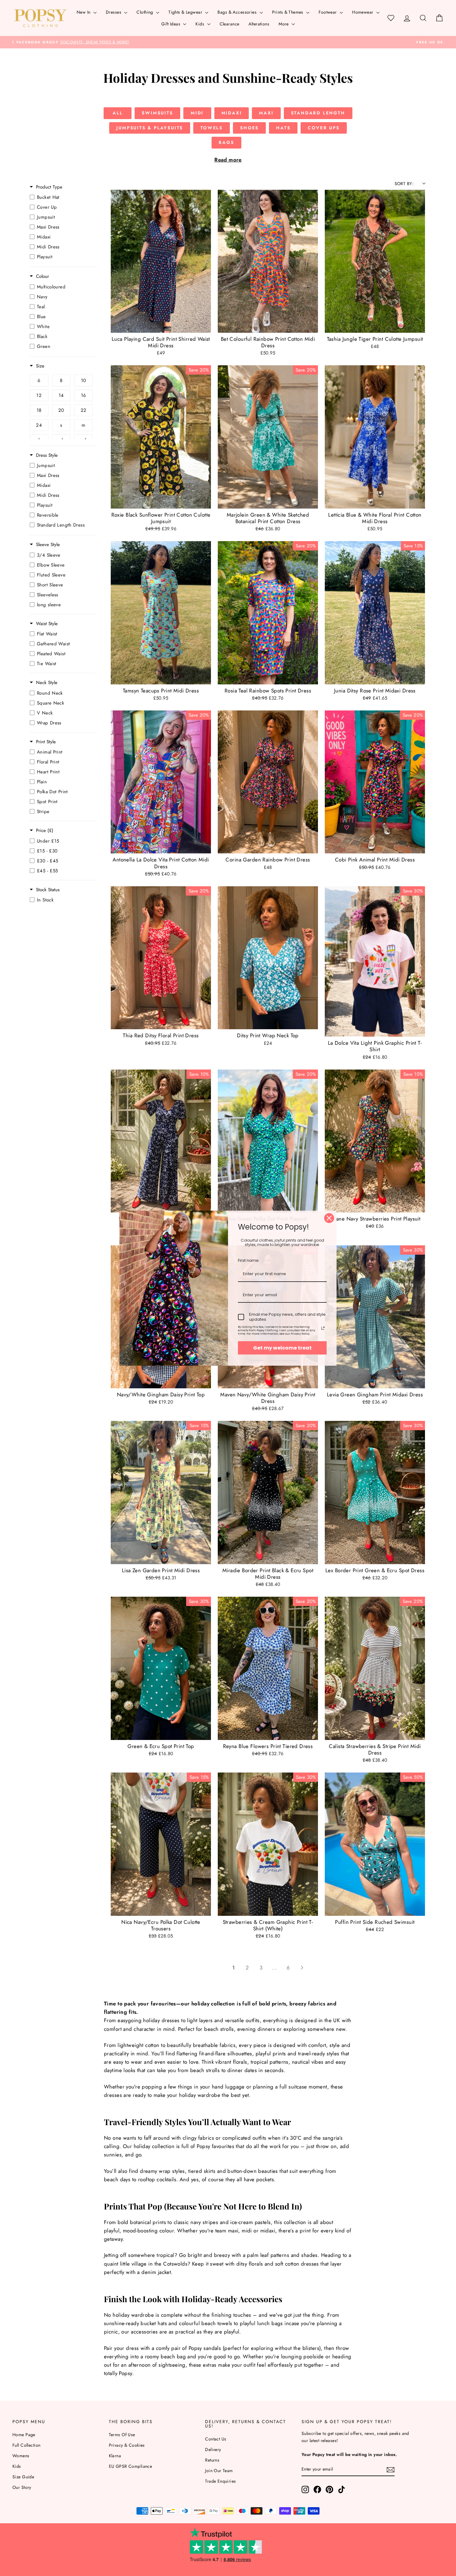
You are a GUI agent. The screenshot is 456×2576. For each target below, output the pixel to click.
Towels (212, 128)
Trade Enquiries (220, 2481)
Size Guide (23, 2477)
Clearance (230, 24)
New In (84, 12)
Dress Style (47, 455)
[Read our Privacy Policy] (323, 1328)
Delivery (213, 2449)
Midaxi (232, 113)
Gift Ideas (172, 24)
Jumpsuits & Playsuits (150, 128)
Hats (283, 128)
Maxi (266, 113)
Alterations (259, 24)
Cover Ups (324, 128)
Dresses (114, 12)
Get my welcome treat (282, 1348)
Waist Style (47, 624)
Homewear (363, 12)
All (118, 113)
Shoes (249, 128)
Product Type (49, 187)
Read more (228, 160)
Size (40, 366)
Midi (197, 113)
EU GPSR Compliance (131, 2466)
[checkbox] (61, 197)
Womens (21, 2456)
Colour (42, 276)
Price (45, 831)
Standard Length (318, 113)
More (284, 24)
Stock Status (48, 890)
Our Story (22, 2487)
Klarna (115, 2456)
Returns (212, 2460)
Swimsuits (157, 113)
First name (248, 1260)
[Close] (329, 1218)
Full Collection (26, 2445)
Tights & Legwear (186, 12)
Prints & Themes (288, 12)
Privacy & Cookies (127, 2445)
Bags (226, 142)
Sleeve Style (48, 545)
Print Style (46, 742)
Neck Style (47, 683)
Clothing (145, 12)
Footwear (328, 12)
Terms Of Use (122, 2435)
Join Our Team (219, 2471)
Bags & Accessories (238, 12)
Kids (200, 24)
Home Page (24, 2435)
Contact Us (216, 2439)
